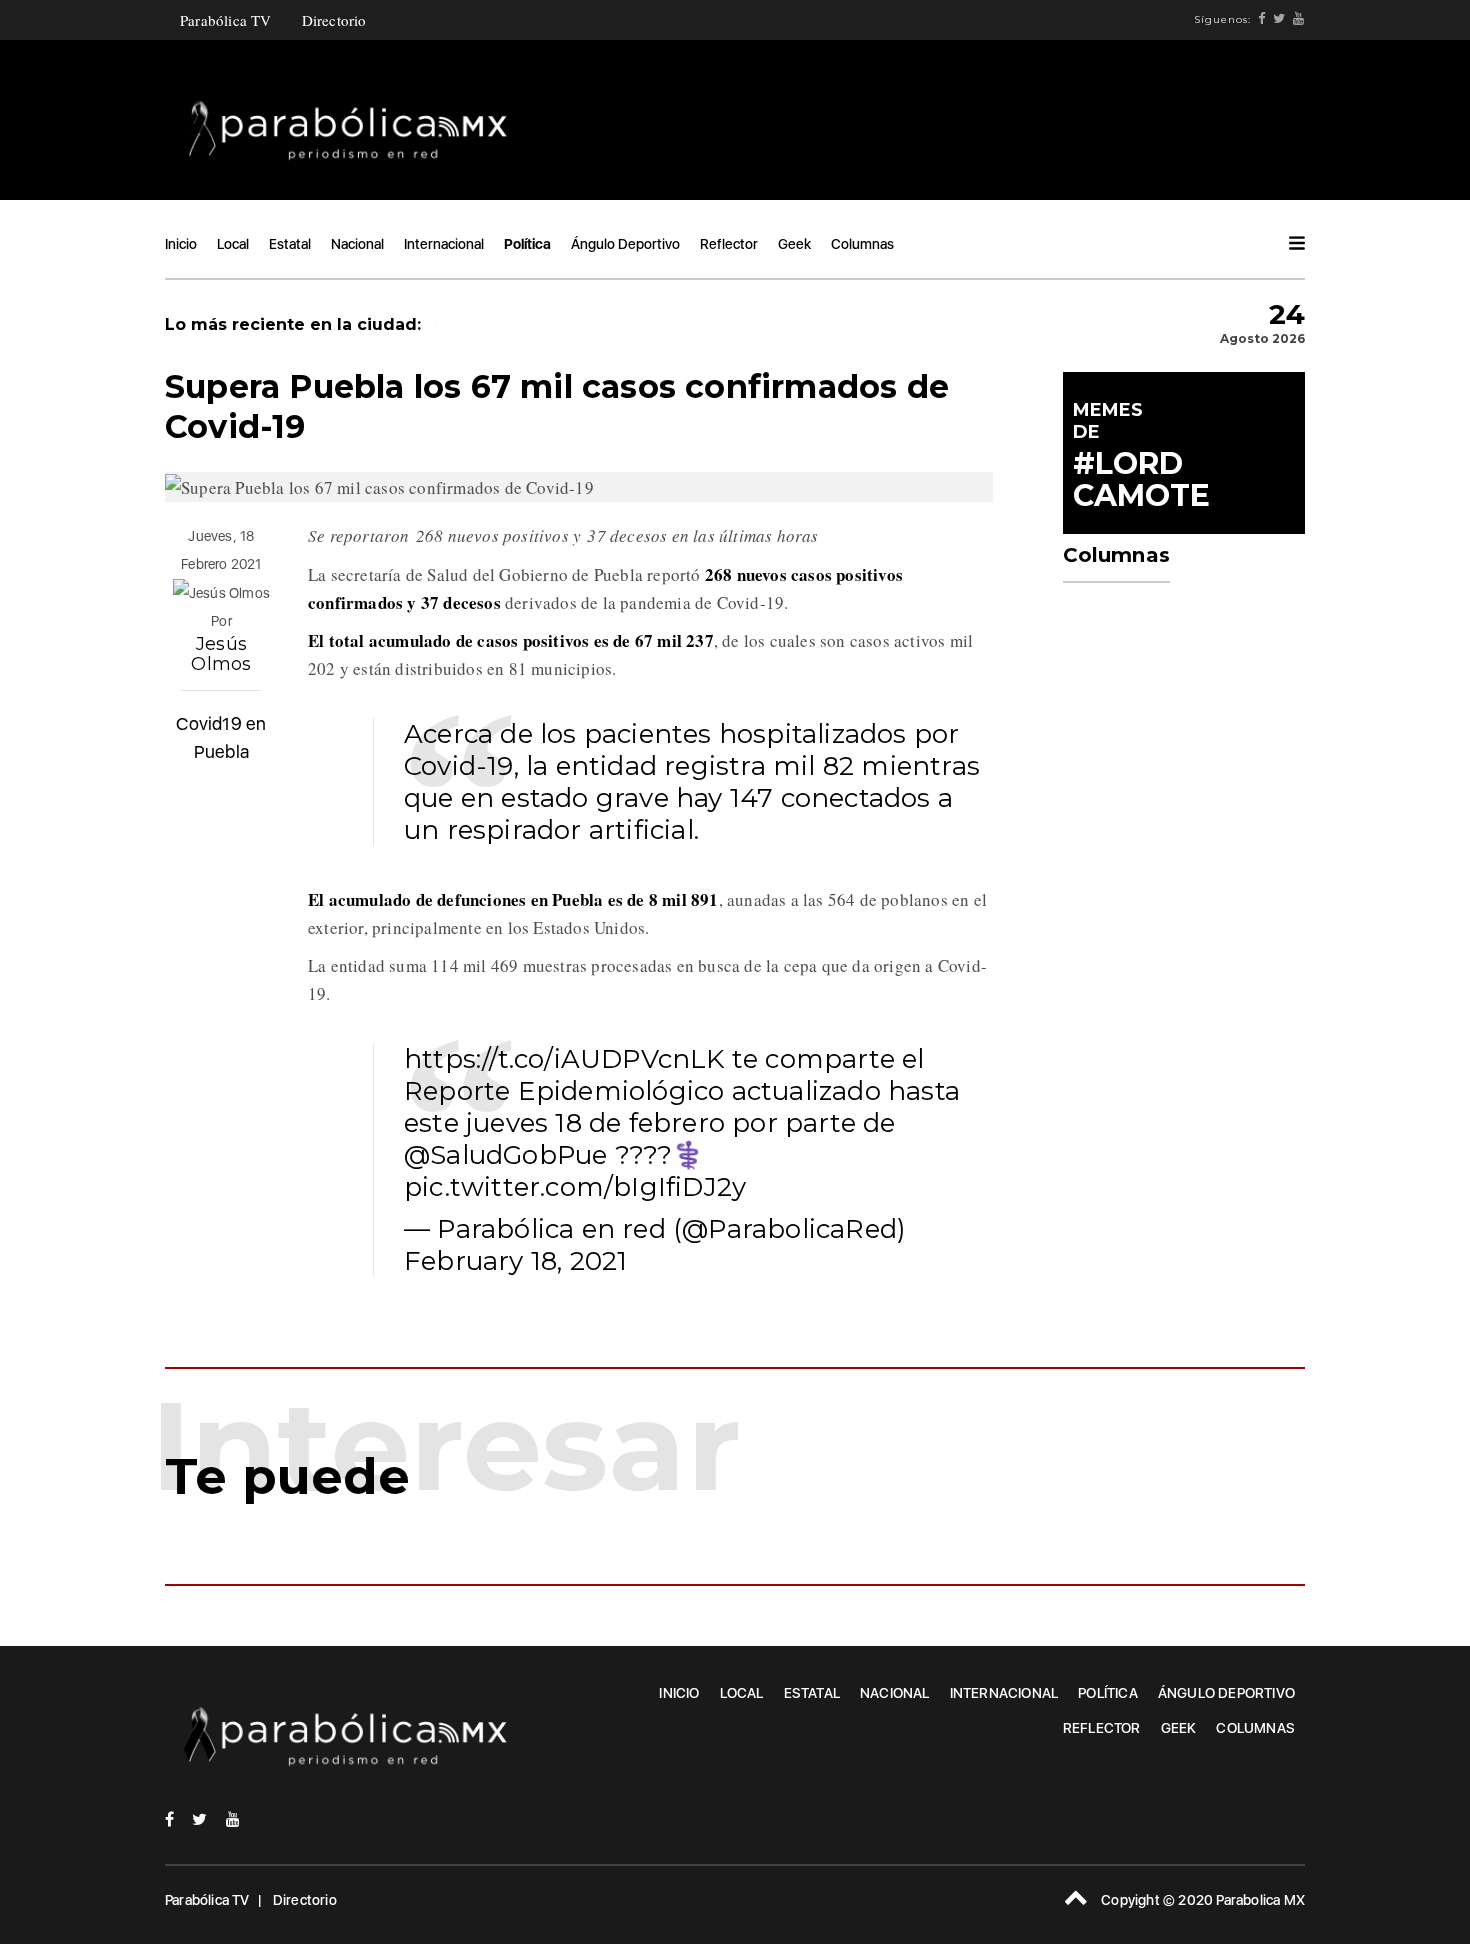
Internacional (444, 244)
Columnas (862, 244)
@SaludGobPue (505, 1155)
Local (233, 244)
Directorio (334, 20)
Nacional (357, 244)
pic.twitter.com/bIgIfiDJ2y (575, 1187)
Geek (794, 244)
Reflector (729, 244)
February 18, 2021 (515, 1261)
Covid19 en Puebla (221, 737)
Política (527, 244)
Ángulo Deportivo (625, 244)
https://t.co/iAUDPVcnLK (564, 1059)
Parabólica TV (226, 20)
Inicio (181, 244)
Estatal (290, 244)
